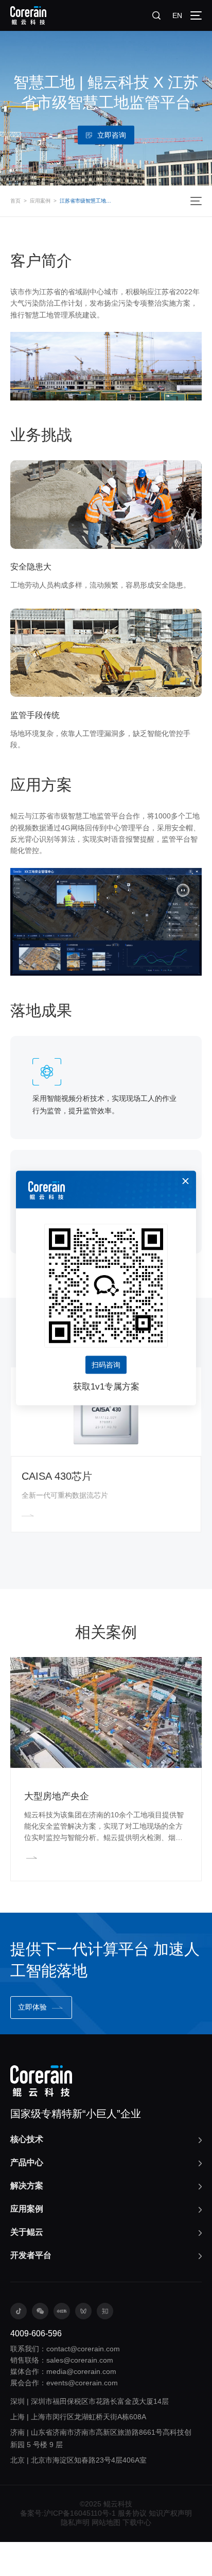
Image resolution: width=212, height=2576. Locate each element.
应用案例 (40, 201)
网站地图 (106, 2522)
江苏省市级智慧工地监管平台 (87, 201)
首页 (15, 201)
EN (177, 15)
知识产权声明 (170, 2513)
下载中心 (137, 2522)
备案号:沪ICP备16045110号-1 (68, 2513)
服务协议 (132, 2513)
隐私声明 (75, 2522)
